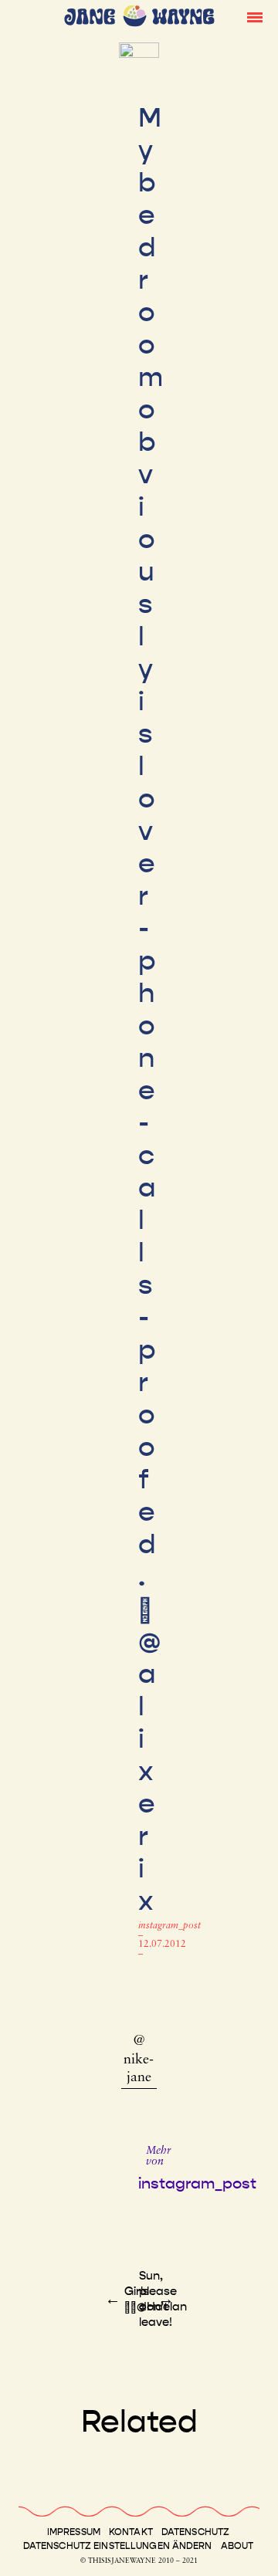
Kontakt (131, 2532)
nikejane (139, 2069)
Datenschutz (195, 2532)
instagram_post (170, 1926)
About (237, 2546)
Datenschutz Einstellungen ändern (118, 2546)
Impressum (74, 2532)
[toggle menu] (255, 16)
